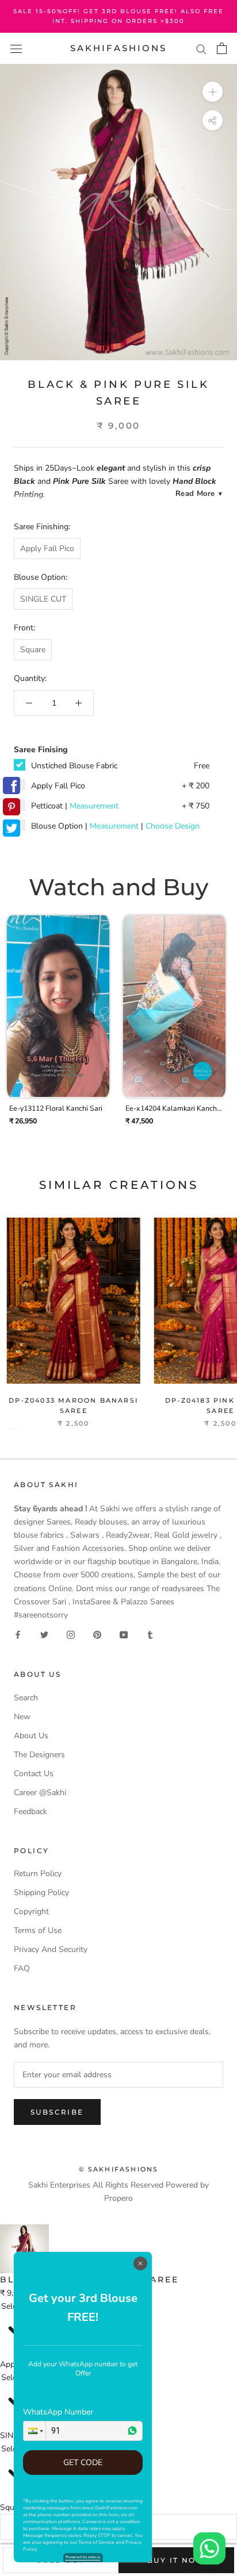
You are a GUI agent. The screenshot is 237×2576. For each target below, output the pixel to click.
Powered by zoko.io (83, 2557)
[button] (35, 2431)
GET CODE (83, 2463)
